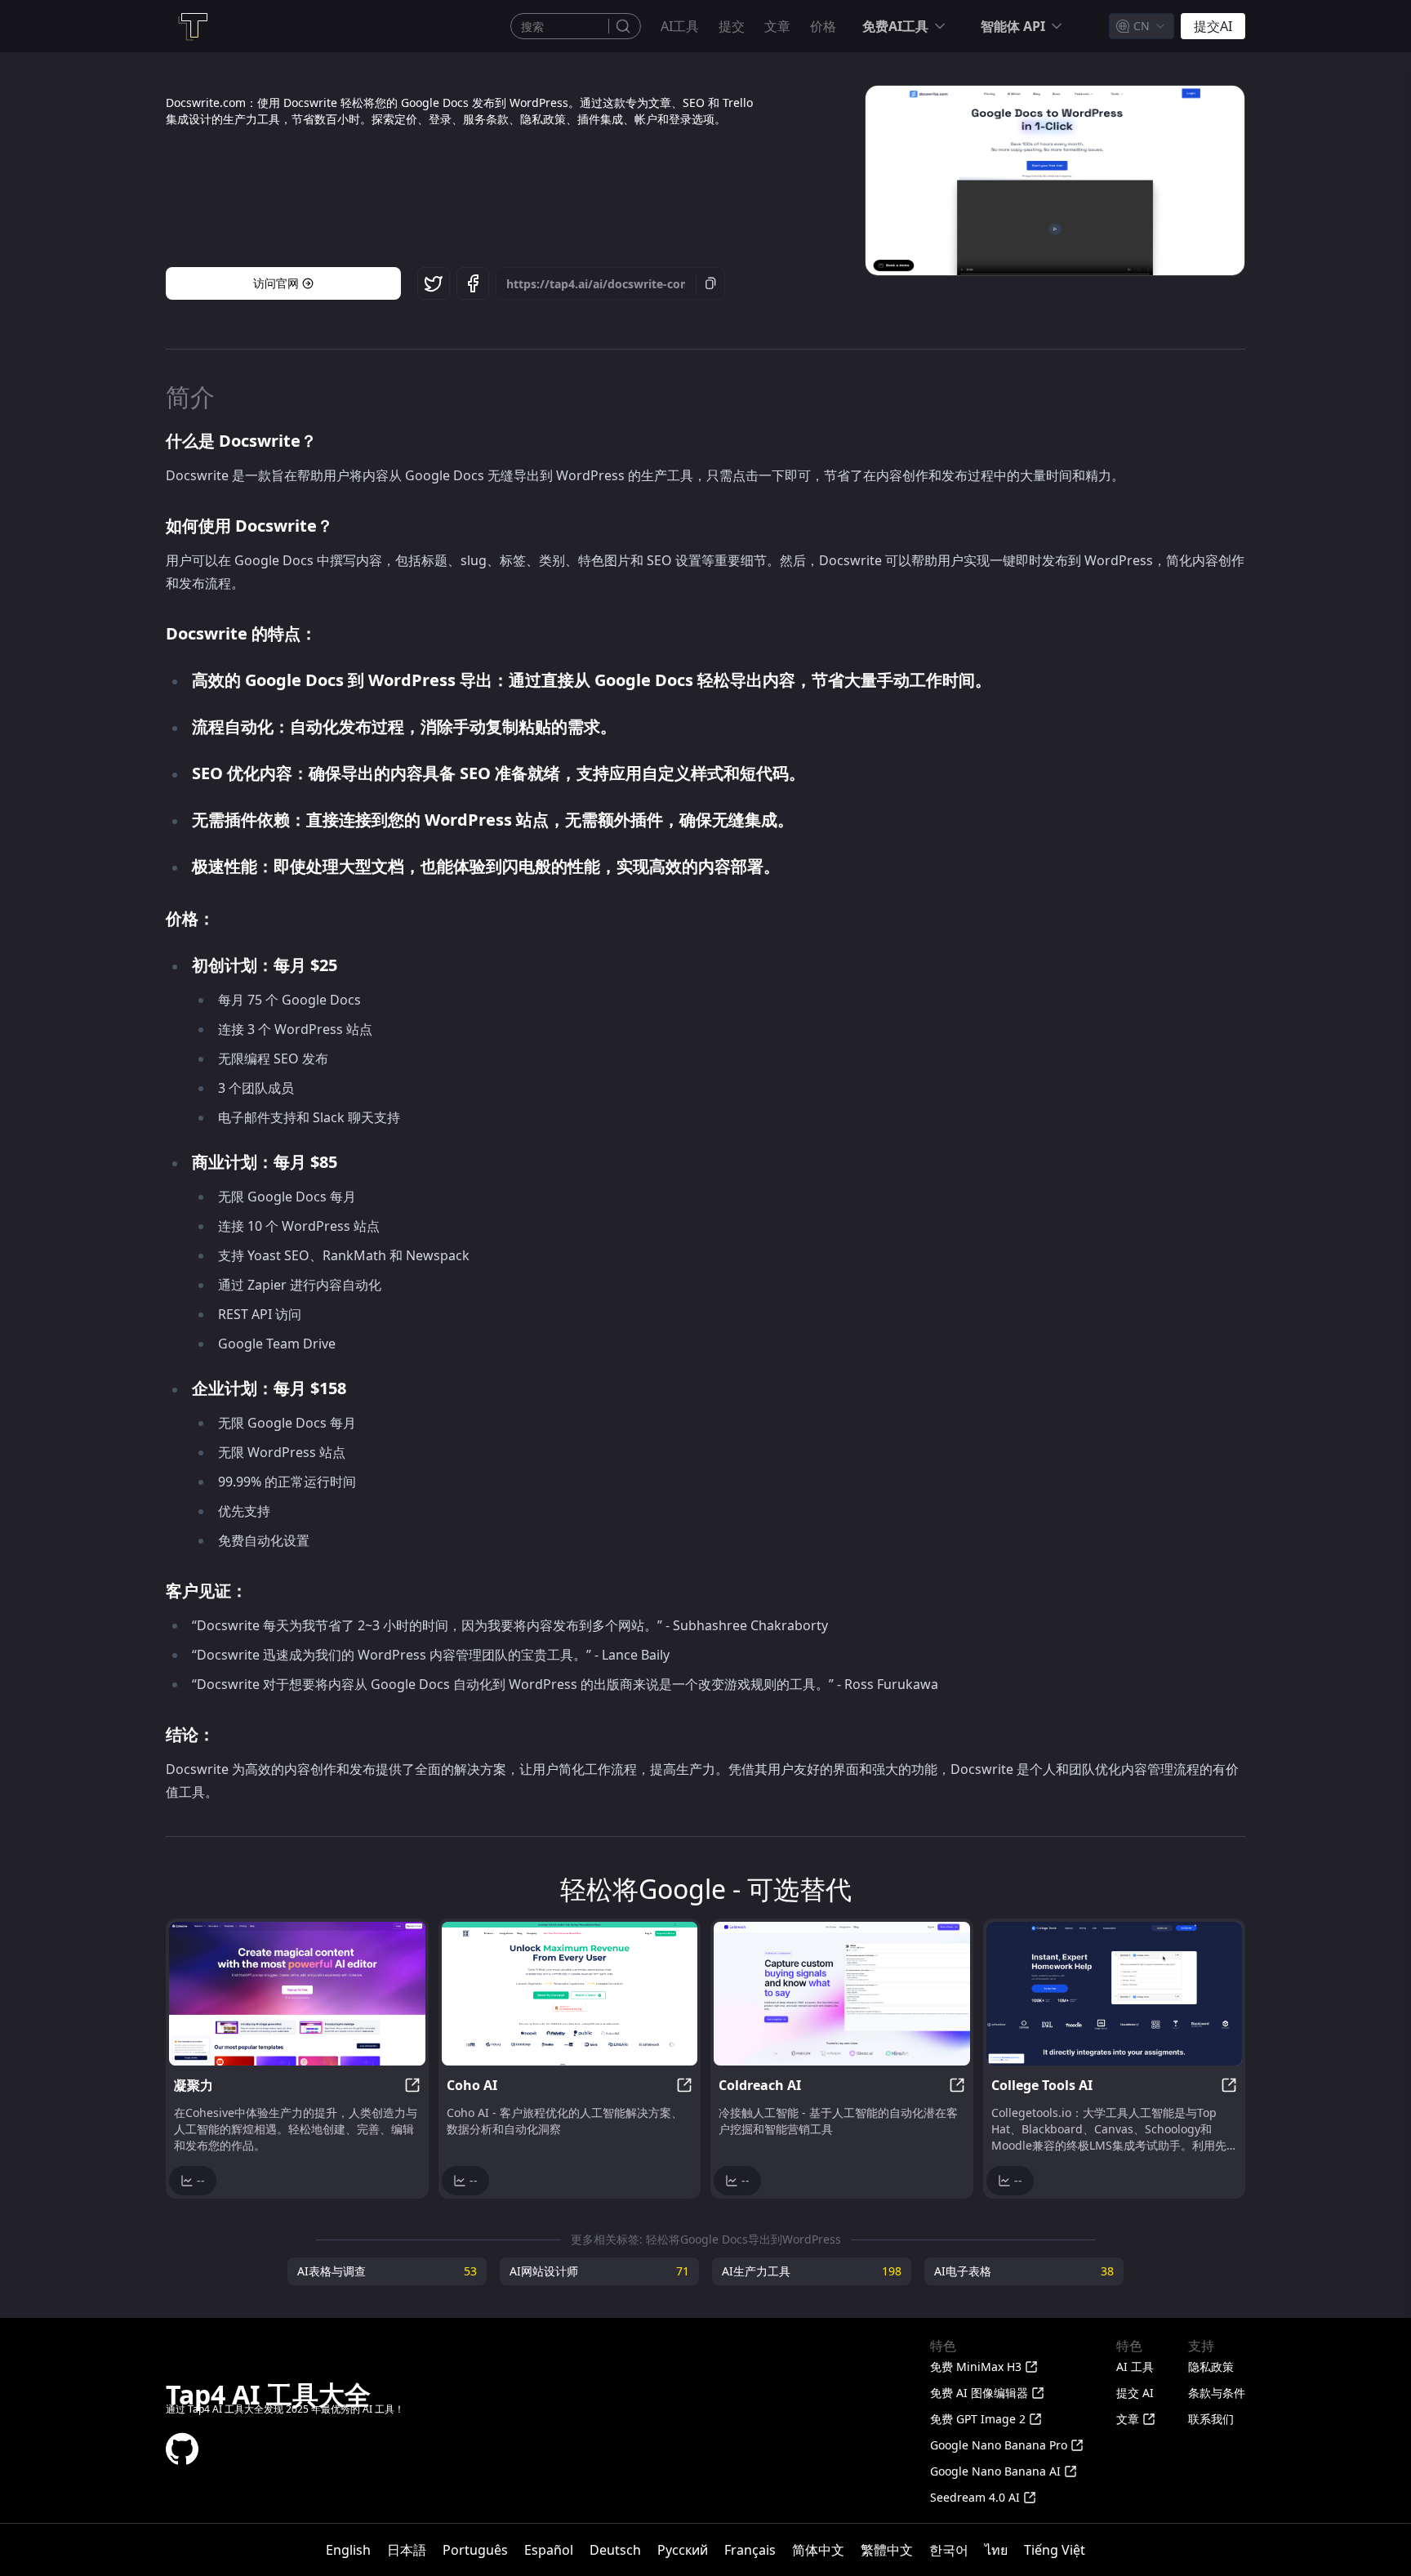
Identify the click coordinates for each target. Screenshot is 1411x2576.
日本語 (407, 2550)
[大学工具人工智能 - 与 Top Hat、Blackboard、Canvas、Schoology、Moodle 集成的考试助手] (1115, 1994)
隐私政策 (1211, 2367)
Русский (683, 2550)
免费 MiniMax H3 (976, 2367)
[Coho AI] (570, 1994)
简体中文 (818, 2550)
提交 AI (1135, 2393)
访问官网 (276, 283)
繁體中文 (887, 2550)
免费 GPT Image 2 (978, 2419)
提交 (732, 26)
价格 (823, 26)
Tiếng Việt (1055, 2550)
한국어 (949, 2550)
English (348, 2550)
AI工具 (680, 26)
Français (750, 2550)
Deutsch (615, 2550)
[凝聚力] (297, 1994)
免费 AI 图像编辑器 (979, 2393)
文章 (777, 26)
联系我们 (1211, 2419)
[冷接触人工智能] (842, 1994)
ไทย (996, 2550)
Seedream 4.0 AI (975, 2497)
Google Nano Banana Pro (999, 2445)
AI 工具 (1135, 2367)
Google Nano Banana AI (995, 2471)
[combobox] (1142, 26)
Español (549, 2550)
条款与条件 (1217, 2393)
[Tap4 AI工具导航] (192, 26)
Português (475, 2550)
